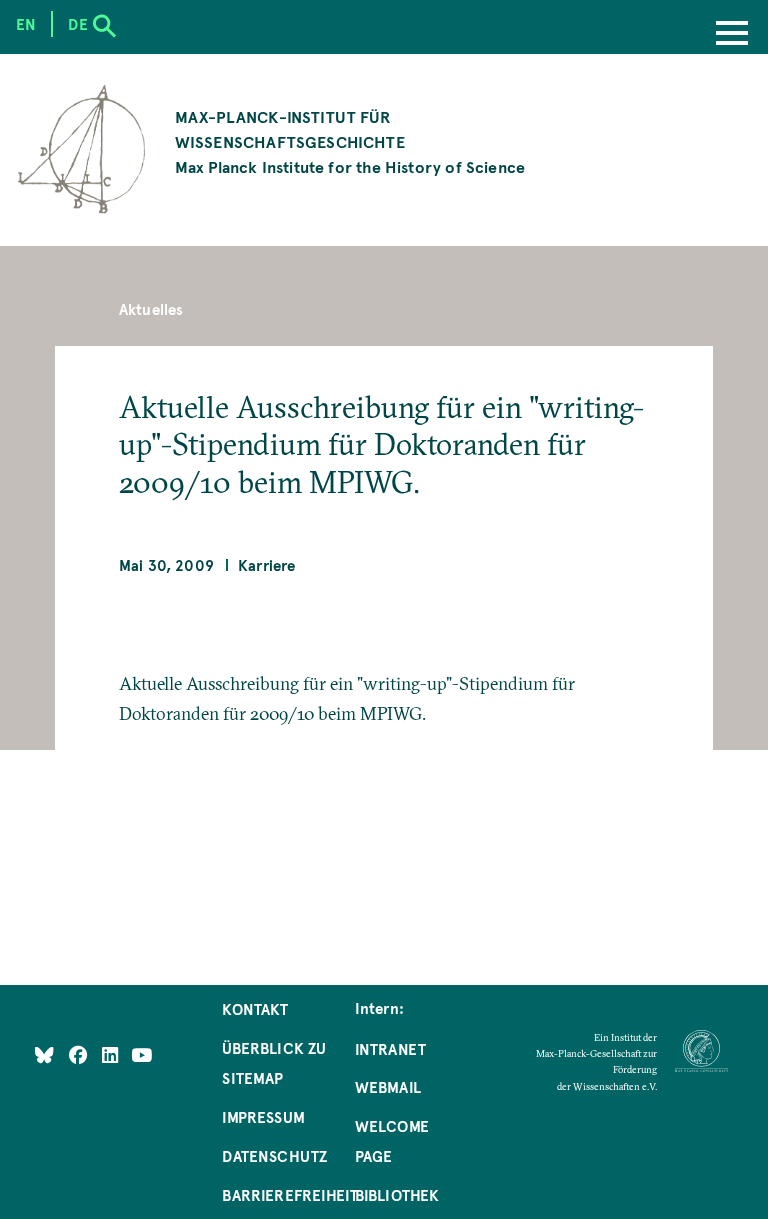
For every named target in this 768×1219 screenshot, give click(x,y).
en (26, 24)
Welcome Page (392, 1141)
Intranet (390, 1049)
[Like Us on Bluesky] (44, 1055)
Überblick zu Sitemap (274, 1063)
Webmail (388, 1087)
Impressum (263, 1117)
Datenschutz (274, 1156)
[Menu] (732, 35)
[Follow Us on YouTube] (141, 1055)
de (77, 24)
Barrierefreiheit (290, 1195)
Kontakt (255, 1009)
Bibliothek (397, 1195)
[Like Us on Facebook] (80, 1055)
